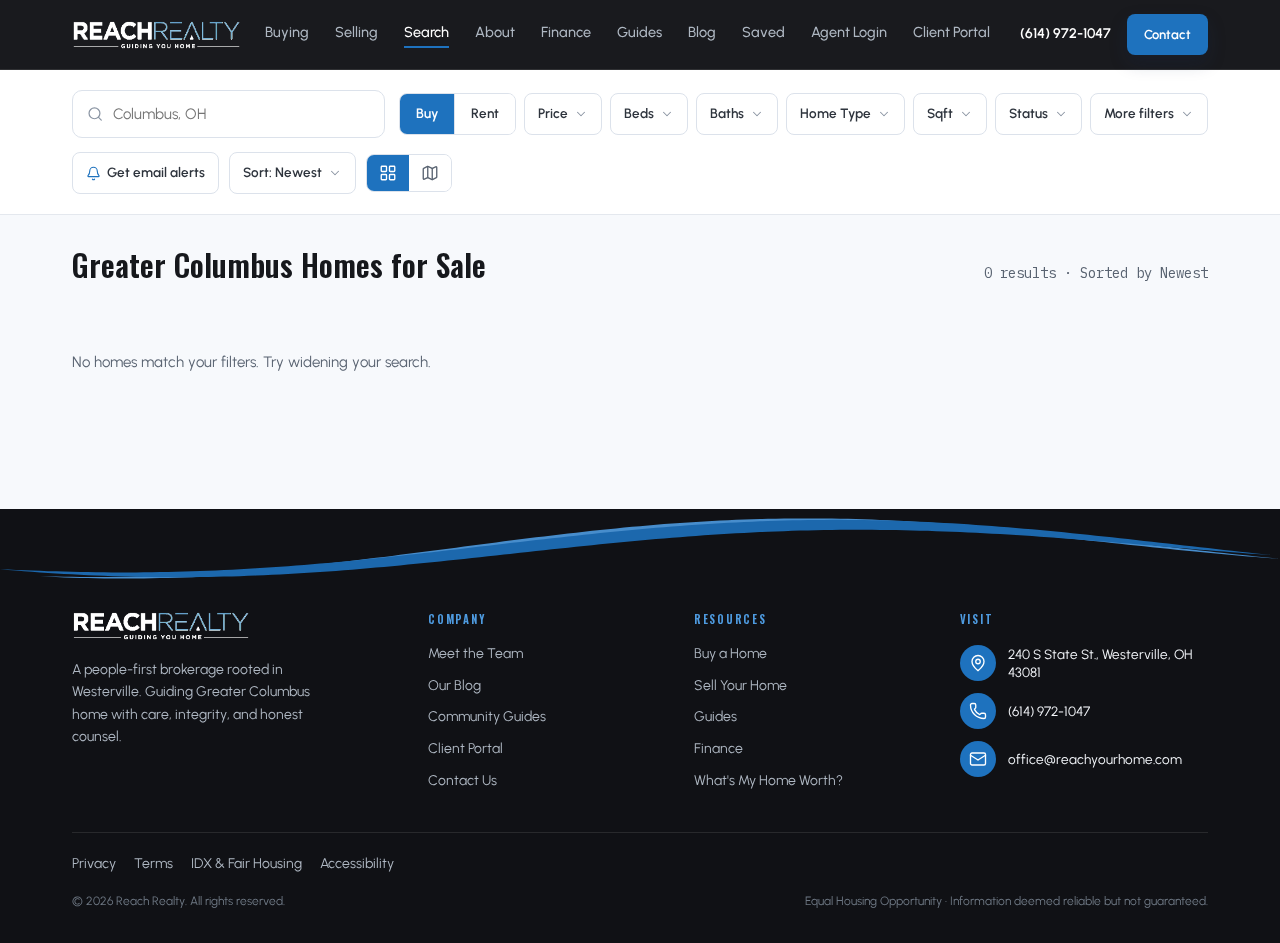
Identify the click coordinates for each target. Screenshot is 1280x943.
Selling (356, 32)
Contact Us (462, 780)
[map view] (430, 173)
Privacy (94, 863)
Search (426, 32)
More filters (1139, 113)
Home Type (835, 113)
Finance (566, 32)
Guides (639, 32)
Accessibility (357, 863)
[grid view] (388, 173)
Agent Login (849, 32)
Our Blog (454, 685)
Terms (153, 863)
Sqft (940, 113)
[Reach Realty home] (156, 35)
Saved (763, 32)
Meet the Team (475, 653)
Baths (727, 113)
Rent (485, 113)
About (495, 32)
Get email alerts (156, 172)
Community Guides (487, 716)
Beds (639, 113)
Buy (427, 113)
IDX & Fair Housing (246, 863)
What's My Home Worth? (768, 780)
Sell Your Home (740, 685)
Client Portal (951, 32)
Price (553, 113)
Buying (287, 32)
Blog (702, 32)
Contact (1167, 34)
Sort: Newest (282, 172)
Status (1028, 113)
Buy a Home (730, 653)
